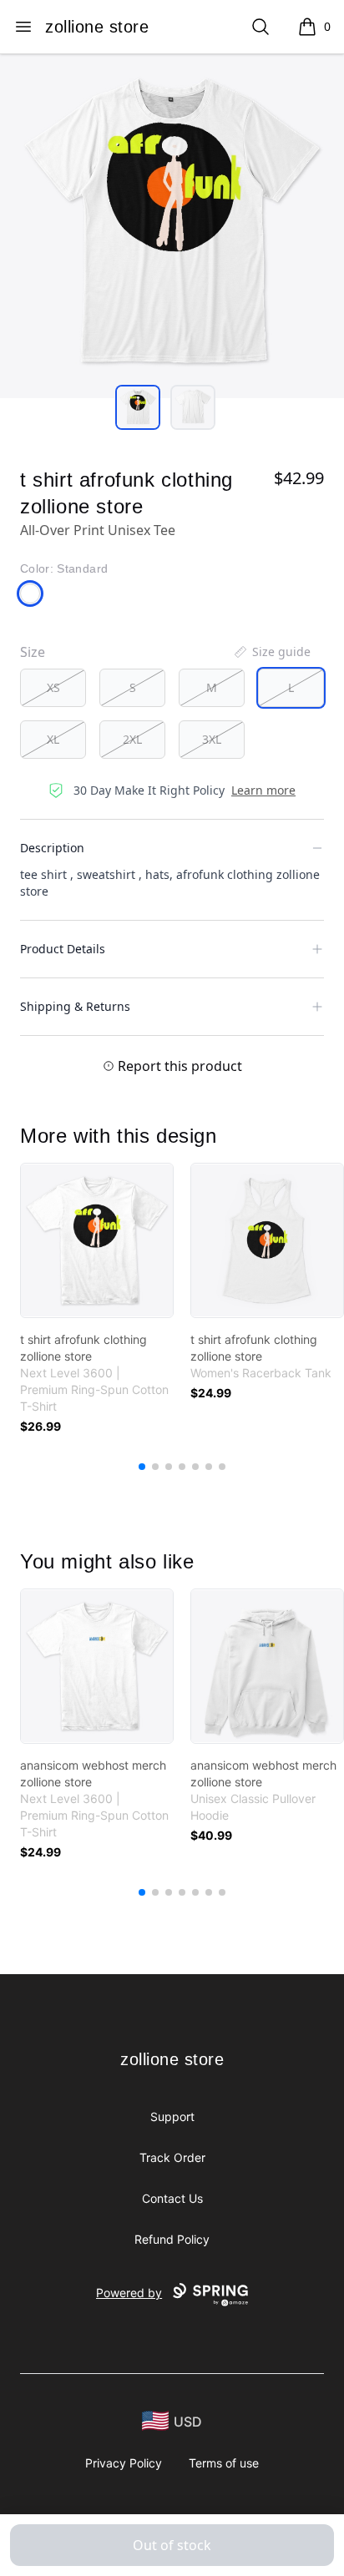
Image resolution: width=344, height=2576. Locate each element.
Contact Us (172, 2198)
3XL (212, 739)
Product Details (63, 949)
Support (172, 2116)
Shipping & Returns (75, 1006)
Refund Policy (172, 2239)
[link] (97, 1240)
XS (53, 687)
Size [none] (33, 652)
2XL (132, 739)
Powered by (129, 2293)
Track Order (172, 2157)
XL (53, 739)
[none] (271, 652)
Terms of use (224, 2463)
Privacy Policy (124, 2463)
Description (52, 848)
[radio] (53, 688)
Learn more (263, 790)
